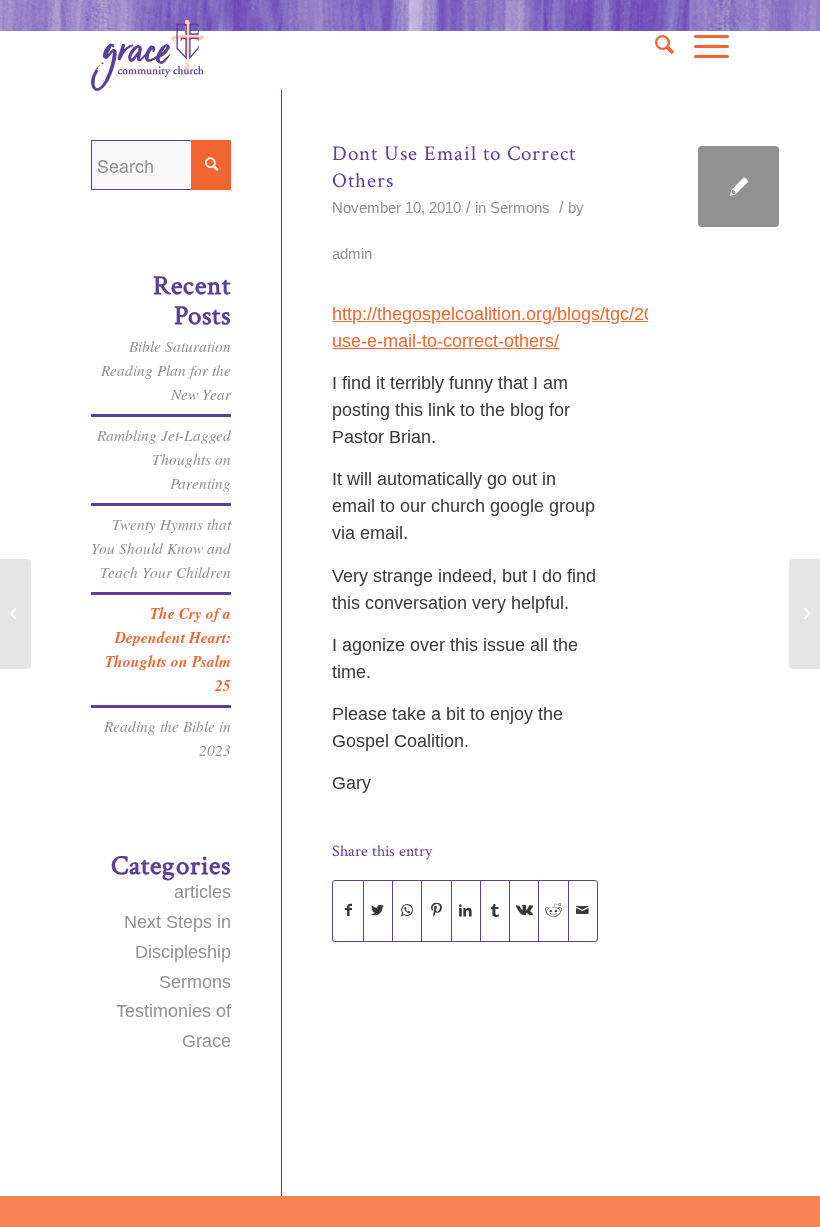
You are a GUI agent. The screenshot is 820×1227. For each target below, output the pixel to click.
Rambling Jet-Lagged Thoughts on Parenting (164, 459)
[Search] (654, 45)
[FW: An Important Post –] (15, 614)
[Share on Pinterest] (436, 911)
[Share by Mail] (583, 911)
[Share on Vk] (524, 911)
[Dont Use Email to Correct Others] (738, 186)
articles (202, 892)
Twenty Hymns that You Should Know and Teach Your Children (161, 548)
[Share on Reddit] (553, 911)
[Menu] (701, 45)
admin (352, 254)
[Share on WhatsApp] (407, 911)
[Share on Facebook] (347, 911)
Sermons (520, 208)
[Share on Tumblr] (495, 911)
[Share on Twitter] (378, 911)
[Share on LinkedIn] (466, 911)
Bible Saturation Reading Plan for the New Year (166, 370)
